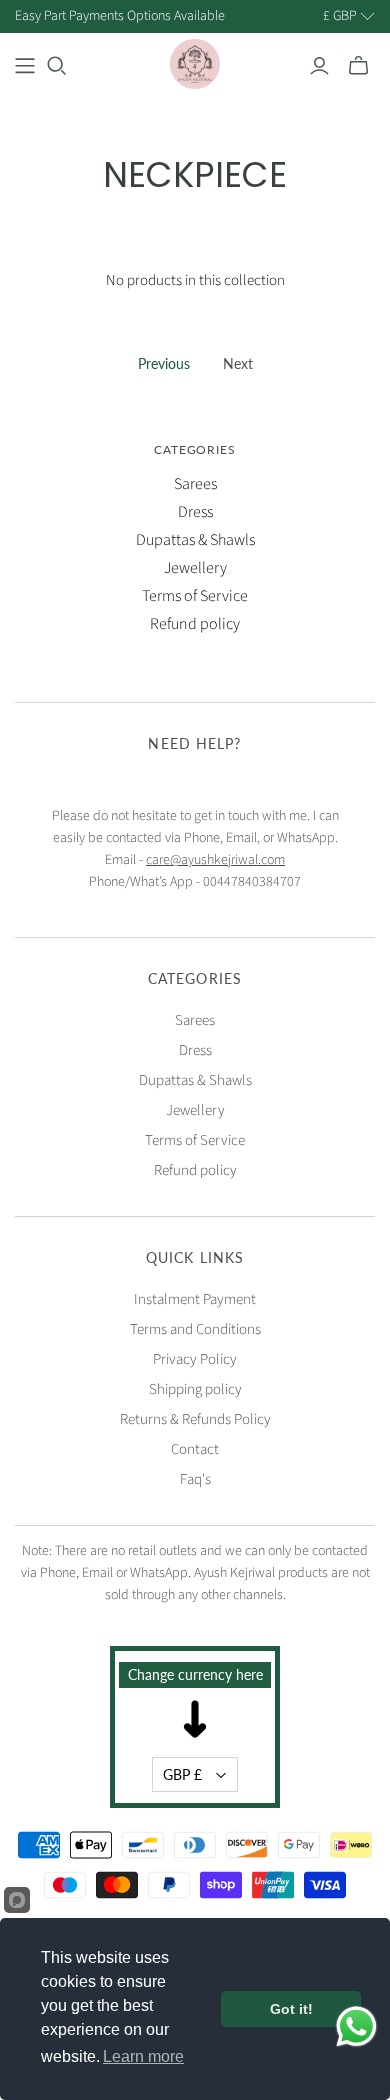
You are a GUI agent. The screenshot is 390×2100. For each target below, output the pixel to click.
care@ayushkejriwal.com (215, 860)
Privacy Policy (195, 1359)
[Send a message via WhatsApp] (356, 2026)
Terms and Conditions (195, 1329)
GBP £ (182, 1774)
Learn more (143, 2056)
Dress (195, 512)
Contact (195, 1449)
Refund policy (195, 624)
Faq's (195, 1479)
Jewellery (195, 568)
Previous (164, 363)
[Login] (319, 66)
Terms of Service (195, 596)
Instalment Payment (195, 1299)
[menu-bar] (25, 66)
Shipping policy (195, 1389)
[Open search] (57, 66)
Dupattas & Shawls (195, 540)
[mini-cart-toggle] (358, 66)
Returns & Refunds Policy (195, 1419)
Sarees (195, 484)
